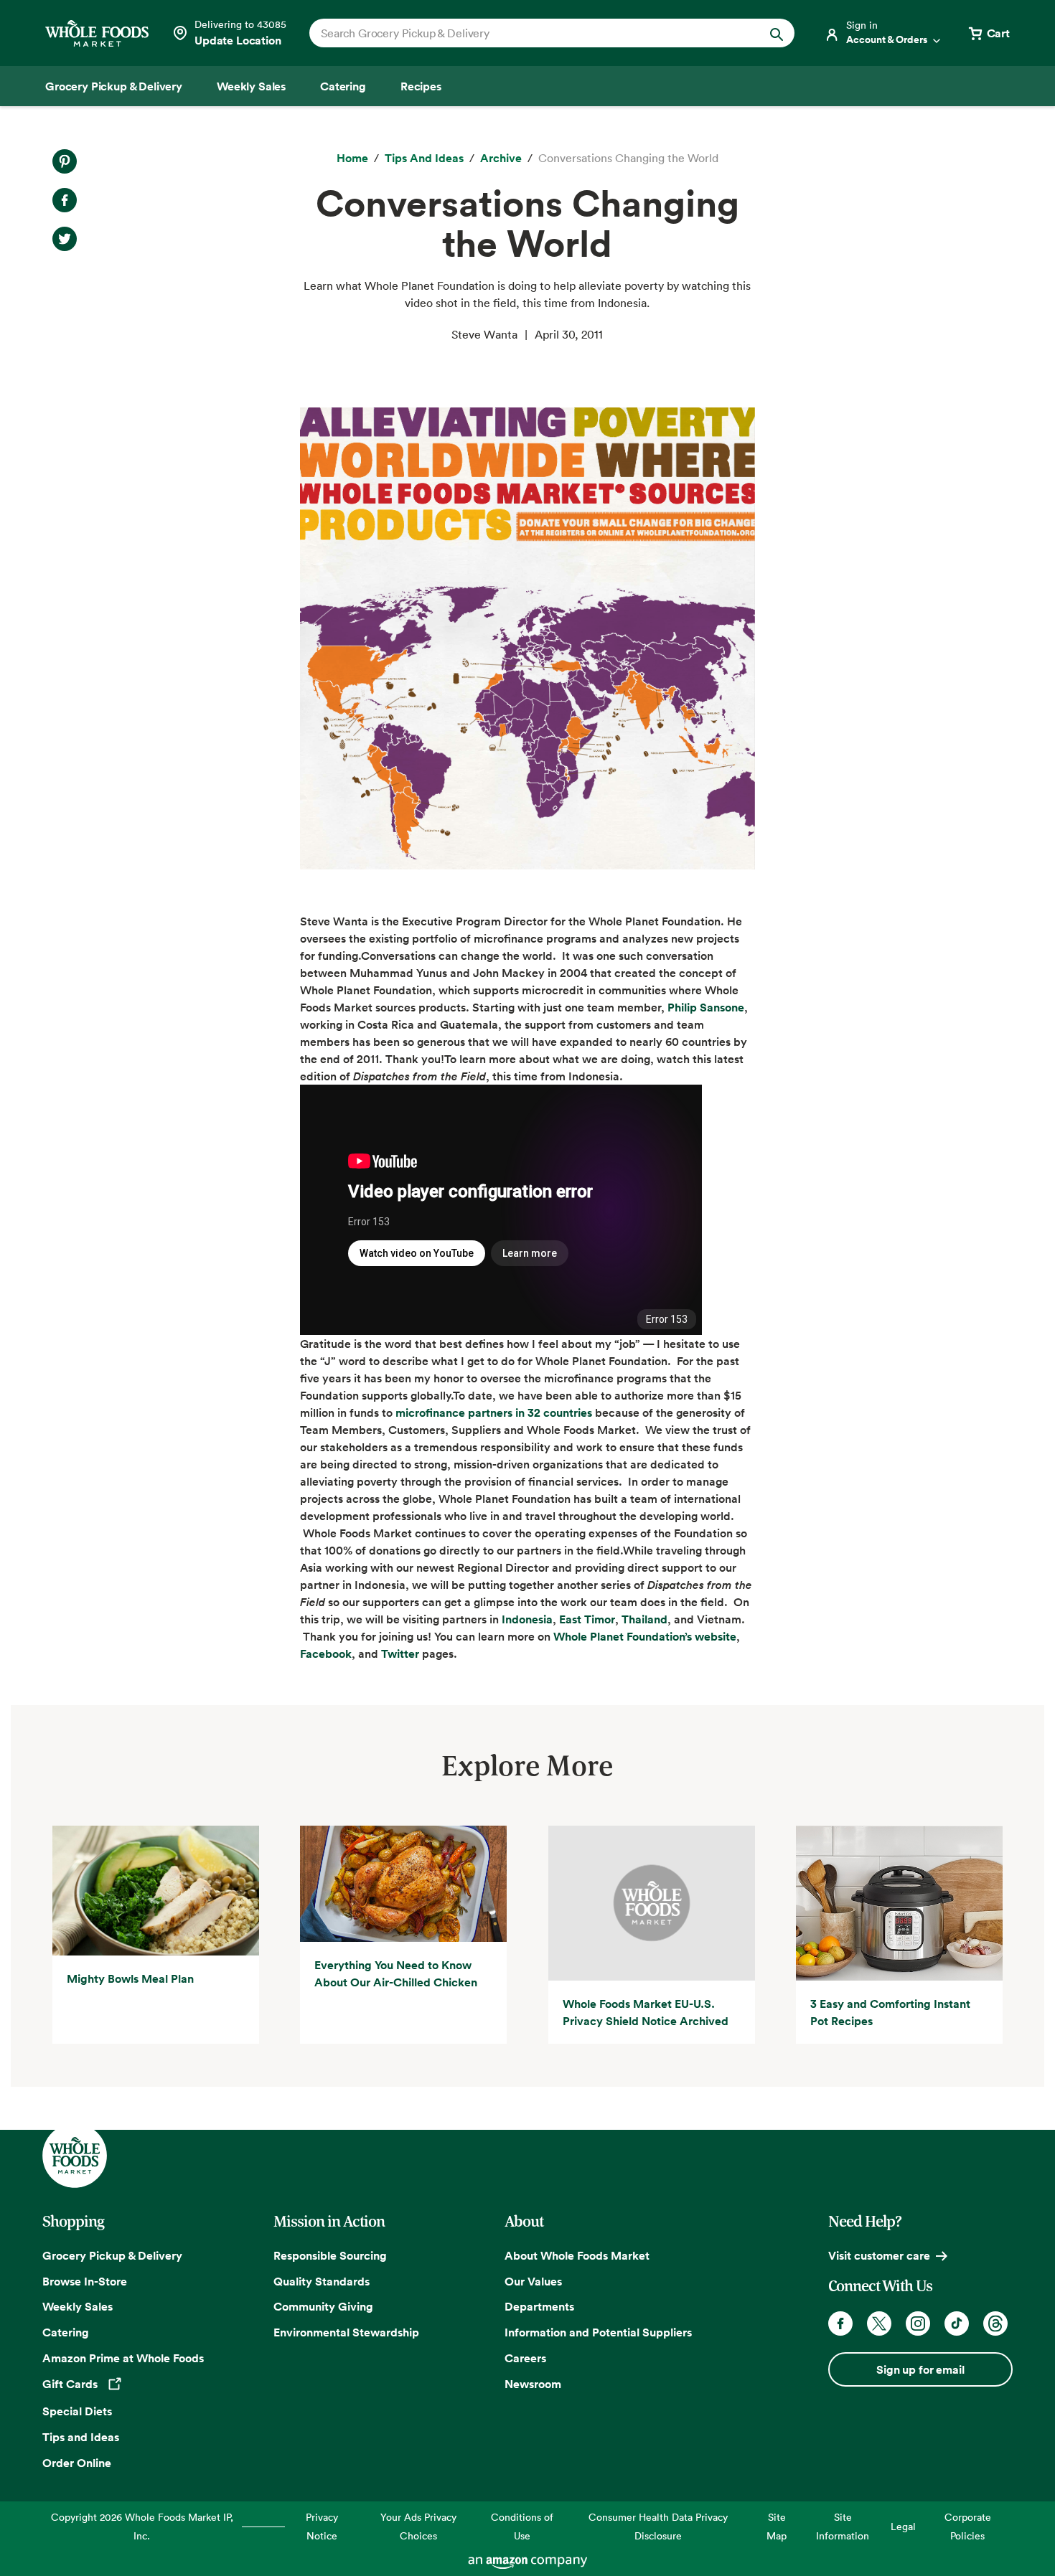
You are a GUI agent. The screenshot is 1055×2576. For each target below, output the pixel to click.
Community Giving (323, 2306)
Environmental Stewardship (346, 2332)
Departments (539, 2306)
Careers (525, 2358)
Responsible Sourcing (330, 2255)
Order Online (77, 2463)
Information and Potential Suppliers (598, 2332)
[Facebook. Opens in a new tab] (840, 2323)
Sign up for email (920, 2369)
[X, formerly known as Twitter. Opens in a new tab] (879, 2323)
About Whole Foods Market (577, 2255)
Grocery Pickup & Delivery (112, 2255)
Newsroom (533, 2384)
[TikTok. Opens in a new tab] (957, 2323)
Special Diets (77, 2411)
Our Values (533, 2281)
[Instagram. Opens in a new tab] (918, 2323)
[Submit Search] (777, 33)
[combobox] (529, 33)
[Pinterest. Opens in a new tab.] (65, 161)
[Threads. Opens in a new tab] (995, 2323)
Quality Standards (322, 2281)
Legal (903, 2526)
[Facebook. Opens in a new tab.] (65, 200)
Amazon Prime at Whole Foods (123, 2358)
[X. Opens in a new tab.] (65, 239)
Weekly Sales (78, 2306)
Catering (66, 2332)
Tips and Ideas (81, 2437)
